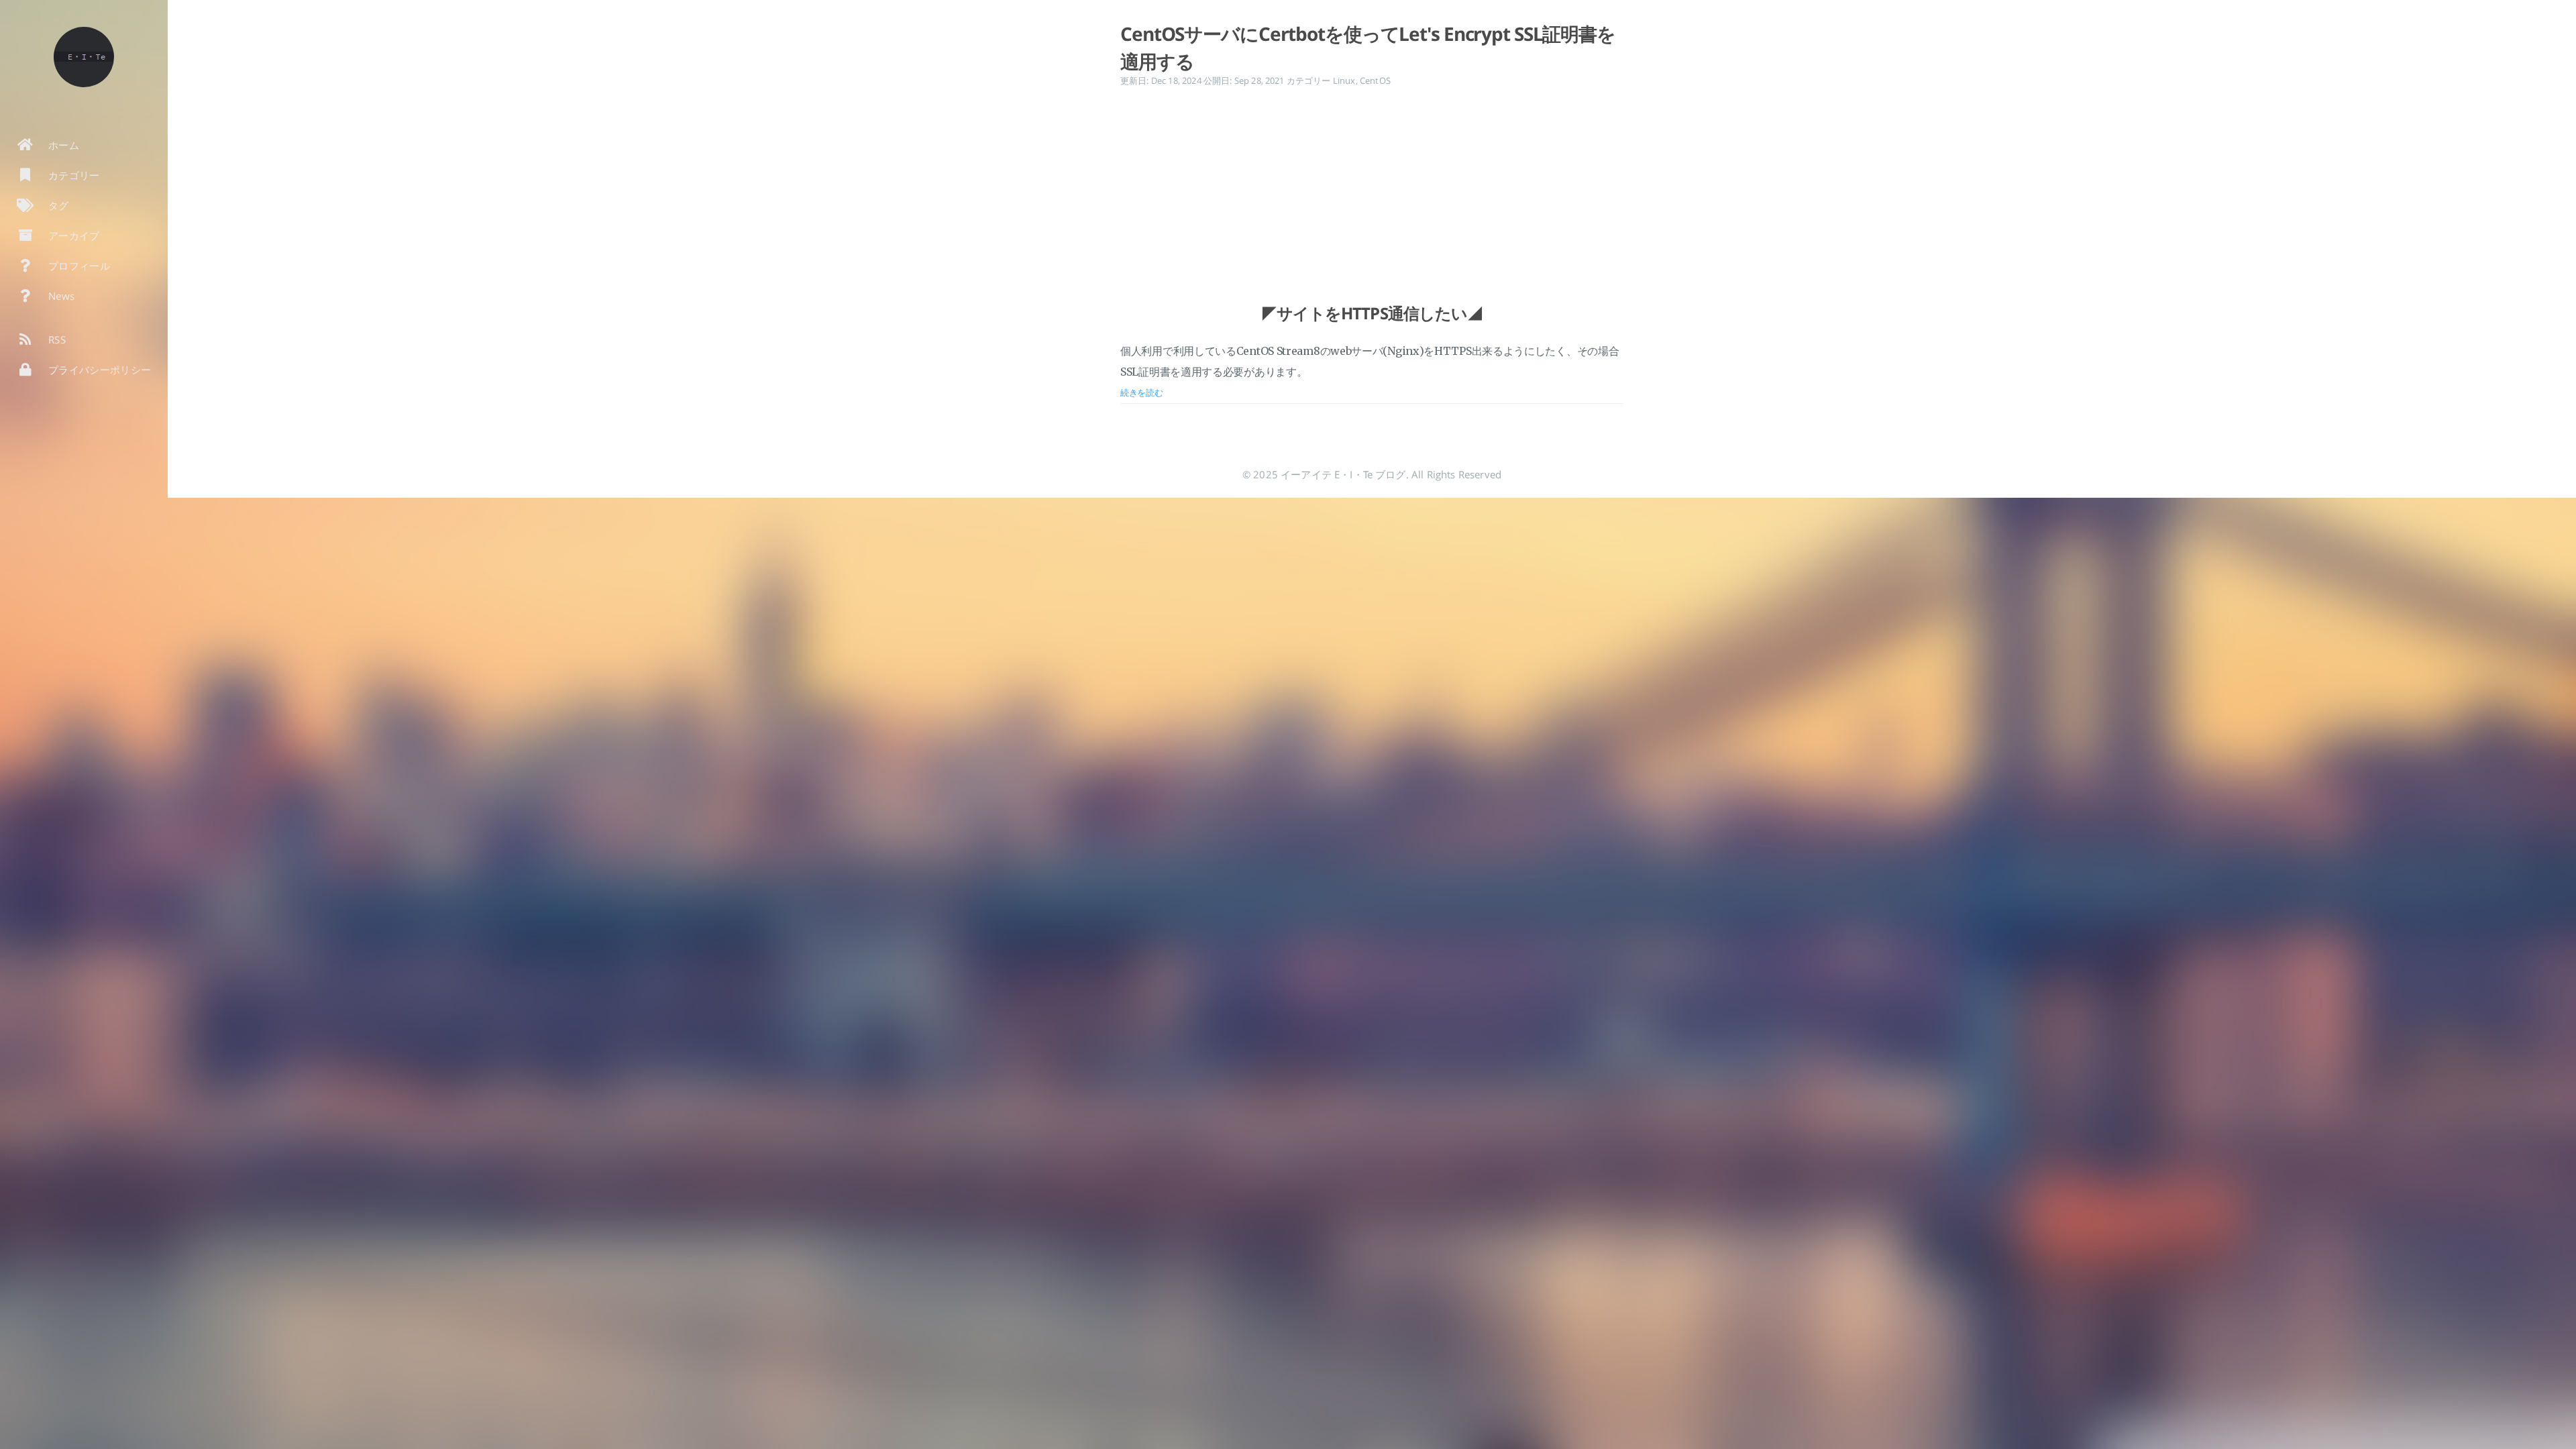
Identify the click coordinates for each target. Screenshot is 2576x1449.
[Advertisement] (1372, 182)
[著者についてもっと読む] (84, 57)
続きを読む (1142, 392)
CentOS (1375, 80)
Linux (1344, 80)
